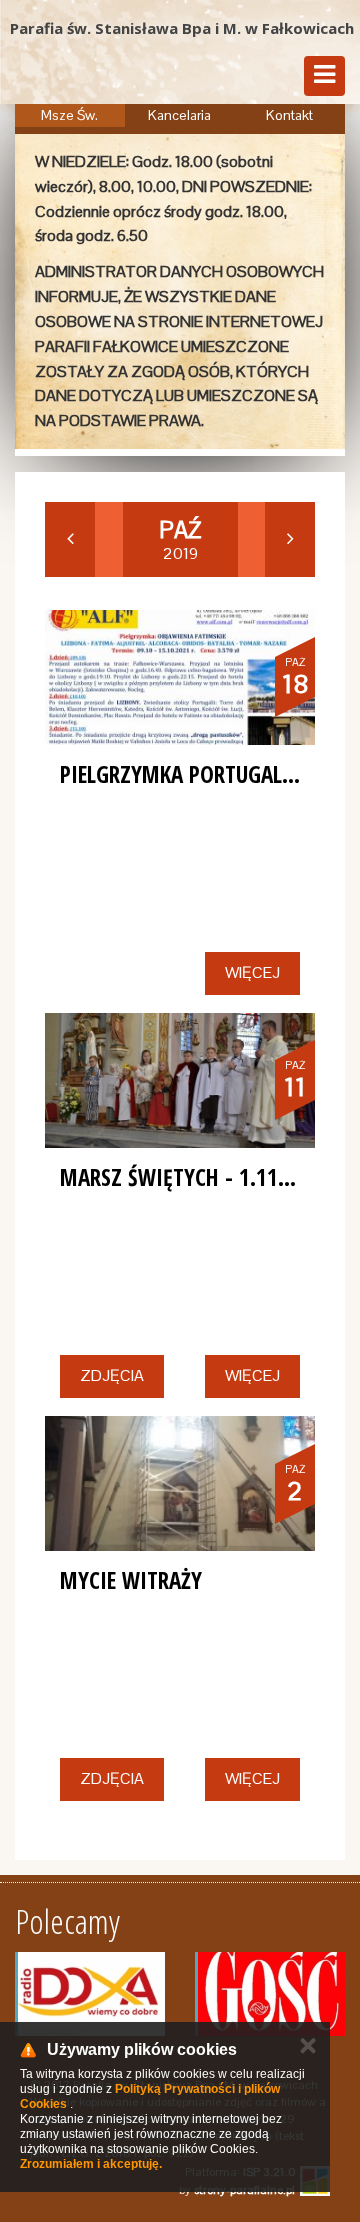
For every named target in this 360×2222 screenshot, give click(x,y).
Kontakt (289, 115)
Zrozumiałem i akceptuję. (91, 2164)
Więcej (252, 972)
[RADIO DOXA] (90, 1994)
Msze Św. (69, 115)
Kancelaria (179, 115)
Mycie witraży (131, 1580)
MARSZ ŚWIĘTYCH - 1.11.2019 (194, 1177)
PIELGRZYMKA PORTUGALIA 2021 (205, 774)
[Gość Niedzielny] (270, 1994)
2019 (180, 540)
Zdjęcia (112, 1375)
